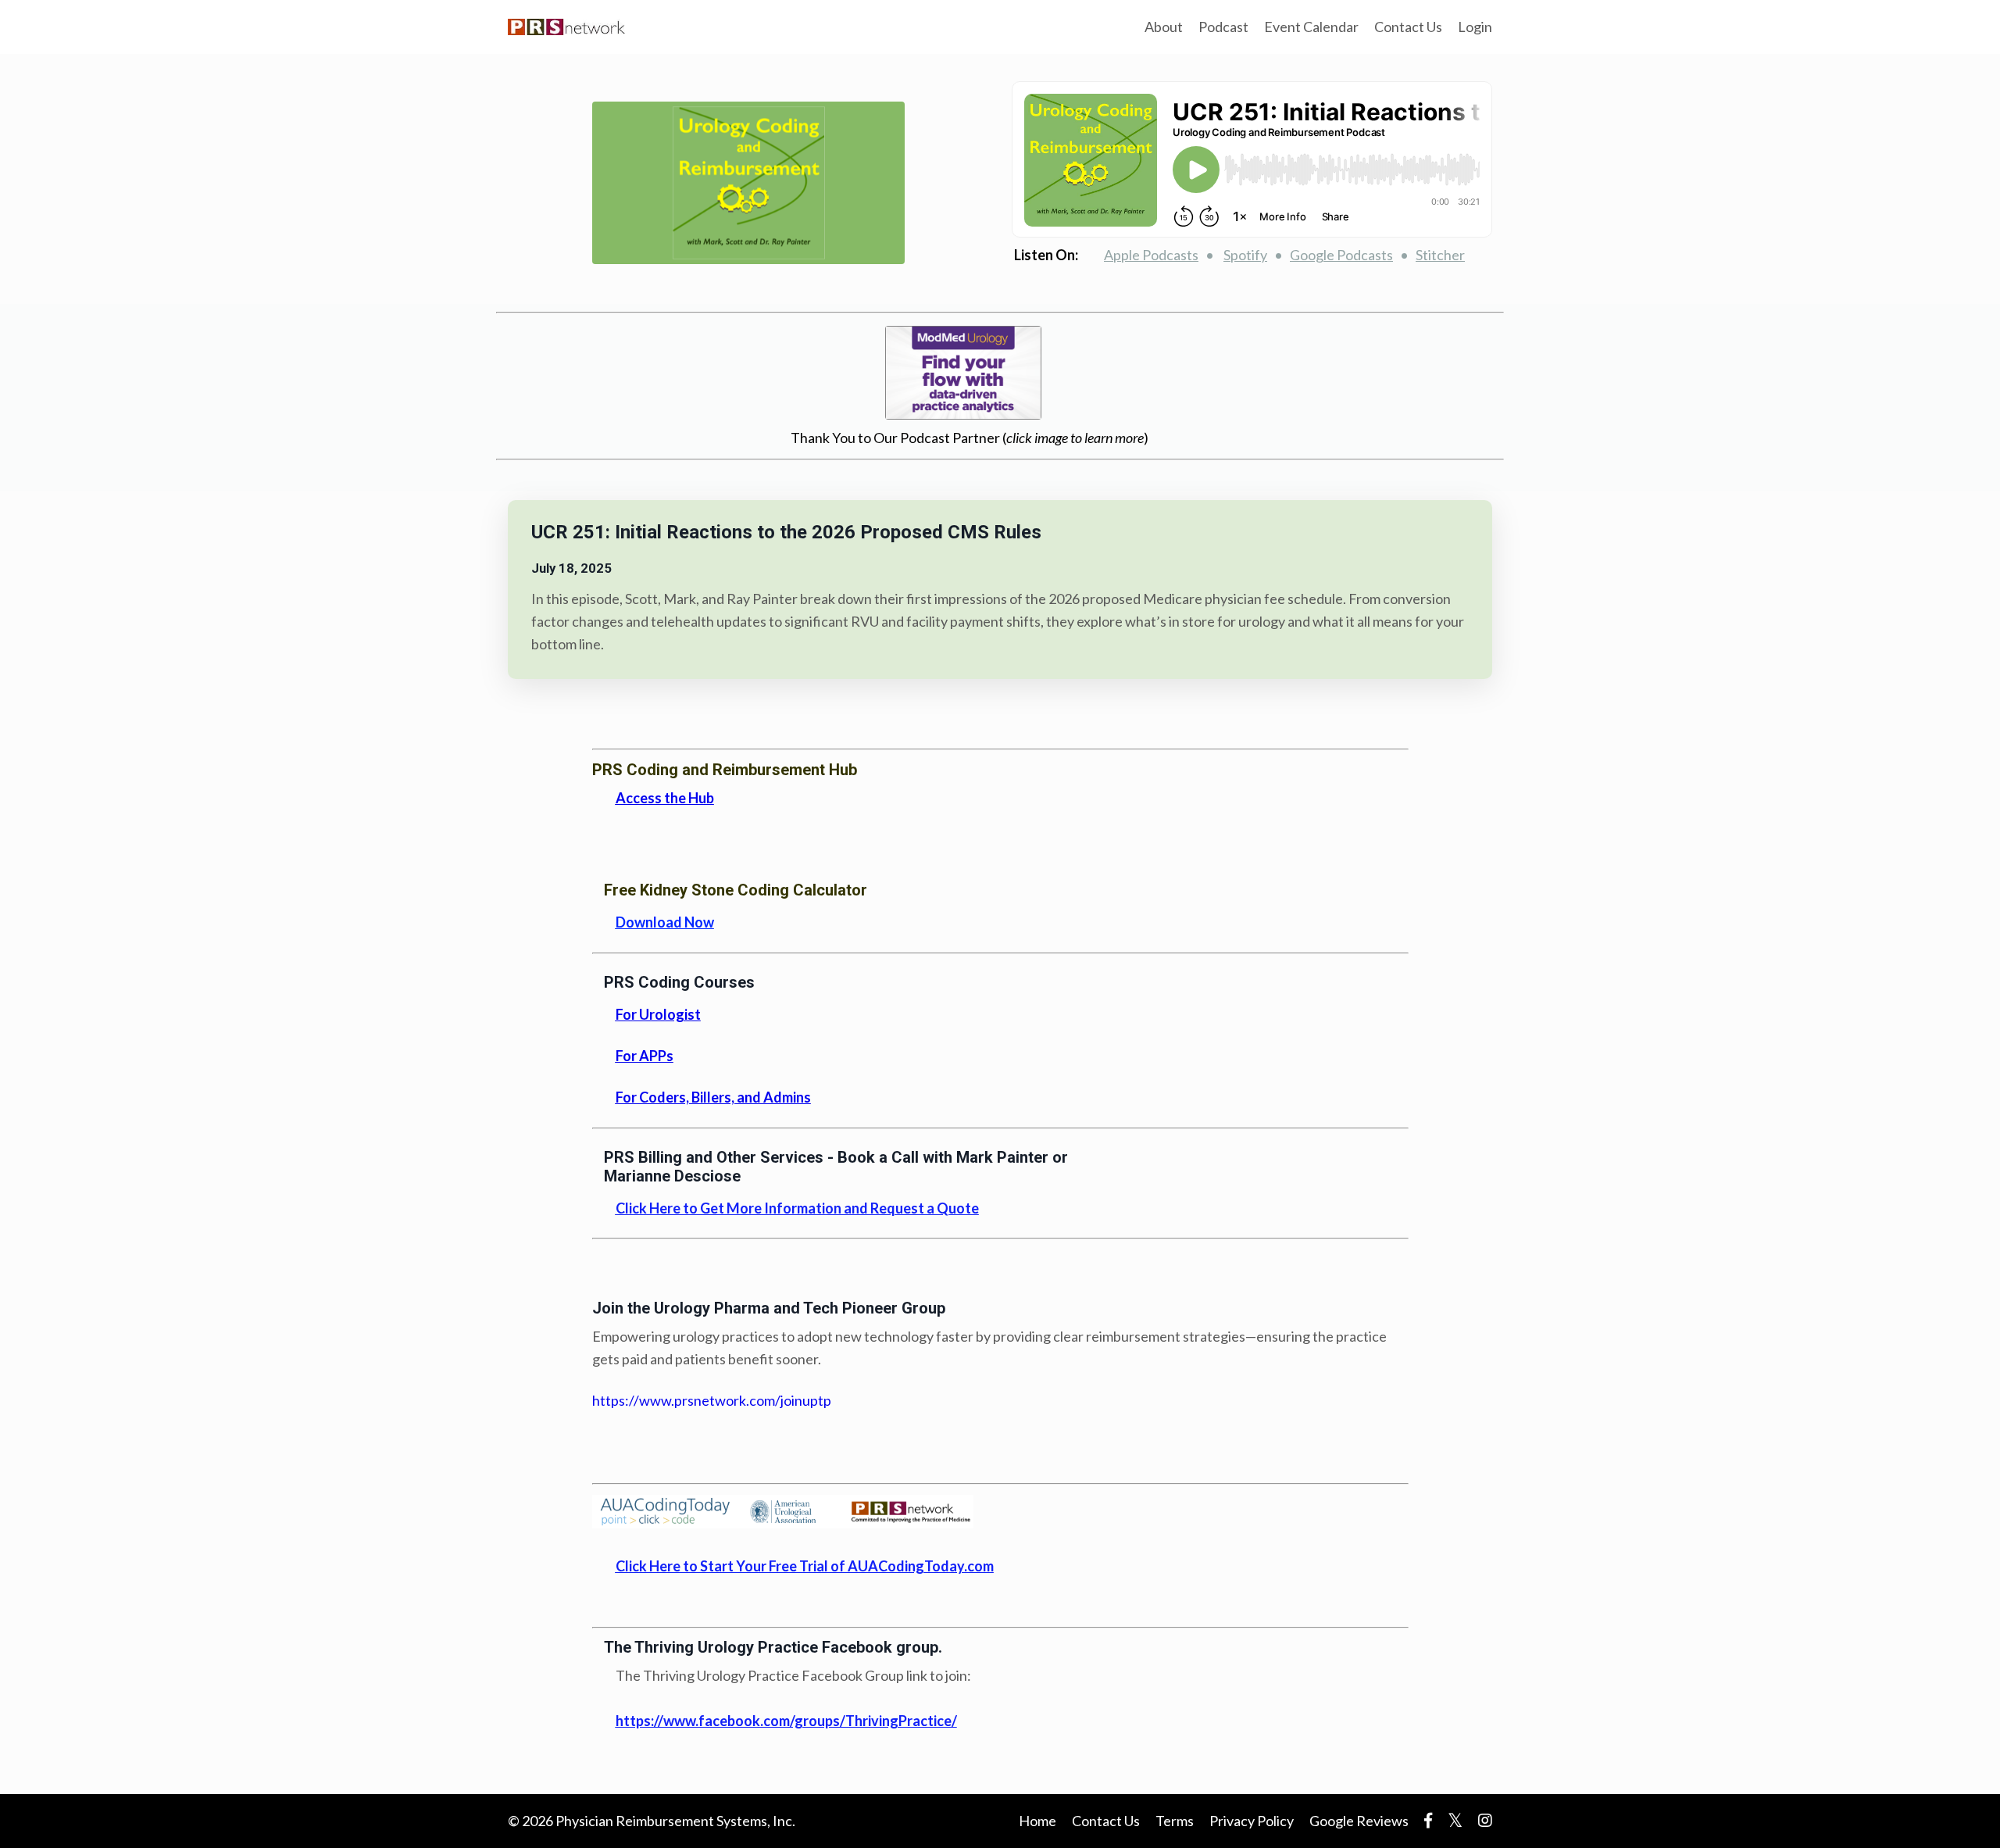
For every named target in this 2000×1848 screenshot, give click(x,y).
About (1164, 27)
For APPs (645, 1056)
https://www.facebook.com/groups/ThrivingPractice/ (786, 1721)
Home (1037, 1821)
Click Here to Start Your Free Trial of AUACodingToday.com (805, 1566)
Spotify (1245, 255)
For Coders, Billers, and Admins (713, 1097)
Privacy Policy (1252, 1821)
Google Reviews (1359, 1821)
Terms (1175, 1821)
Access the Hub (665, 798)
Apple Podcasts (1151, 255)
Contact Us (1408, 27)
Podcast (1223, 27)
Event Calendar (1311, 27)
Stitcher (1440, 255)
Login (1475, 27)
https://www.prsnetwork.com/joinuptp (712, 1400)
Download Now (665, 922)
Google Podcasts (1341, 255)
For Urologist (658, 1014)
